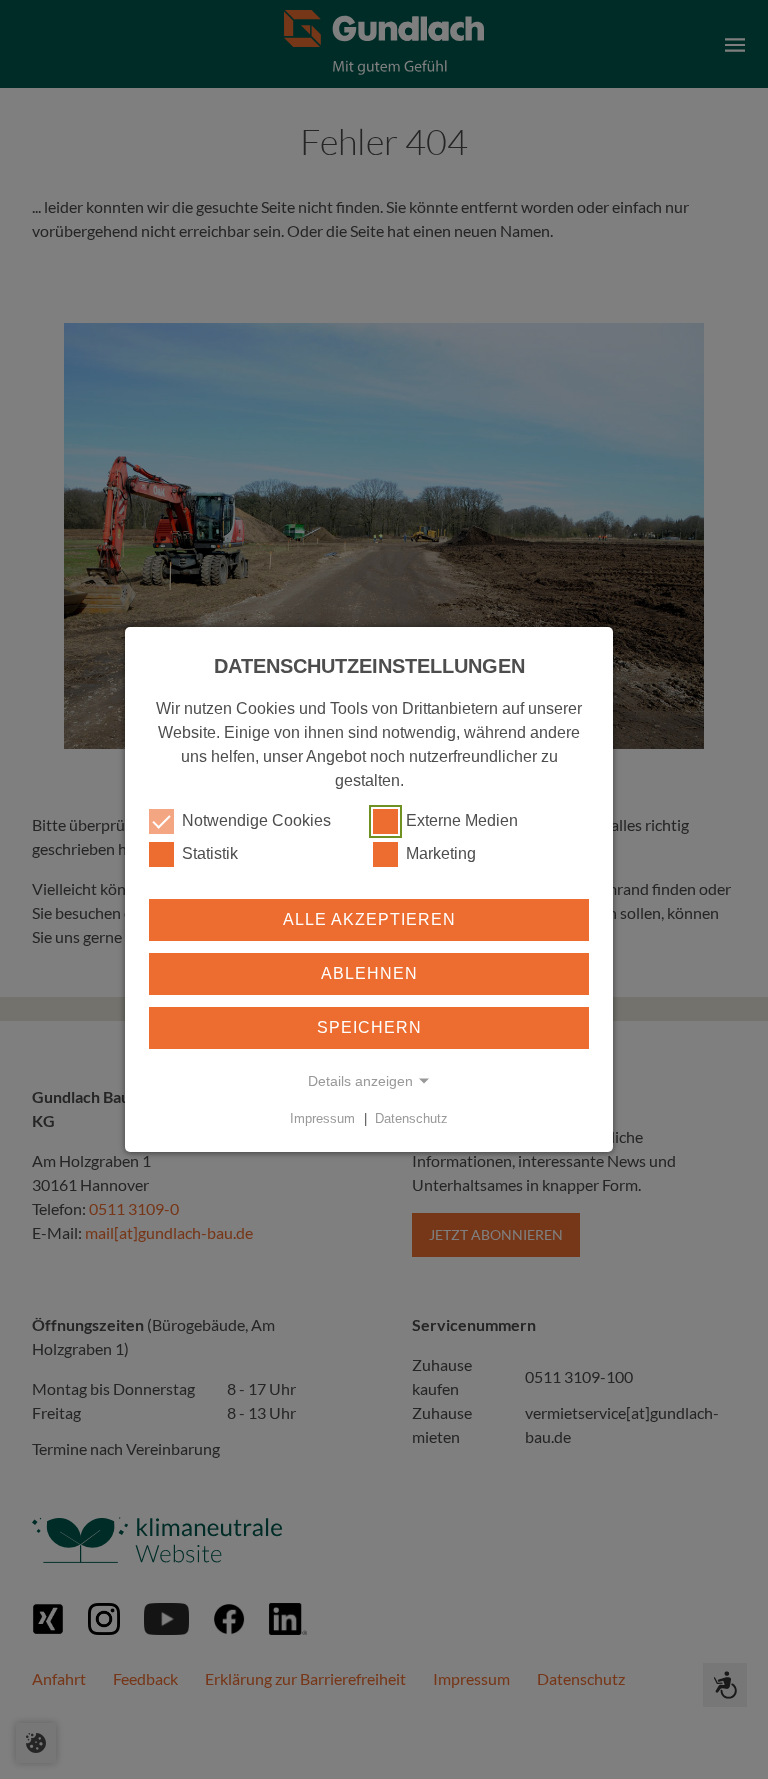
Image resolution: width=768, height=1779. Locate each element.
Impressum (322, 1118)
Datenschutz (411, 1118)
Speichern (369, 1027)
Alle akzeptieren (369, 919)
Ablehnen (369, 973)
